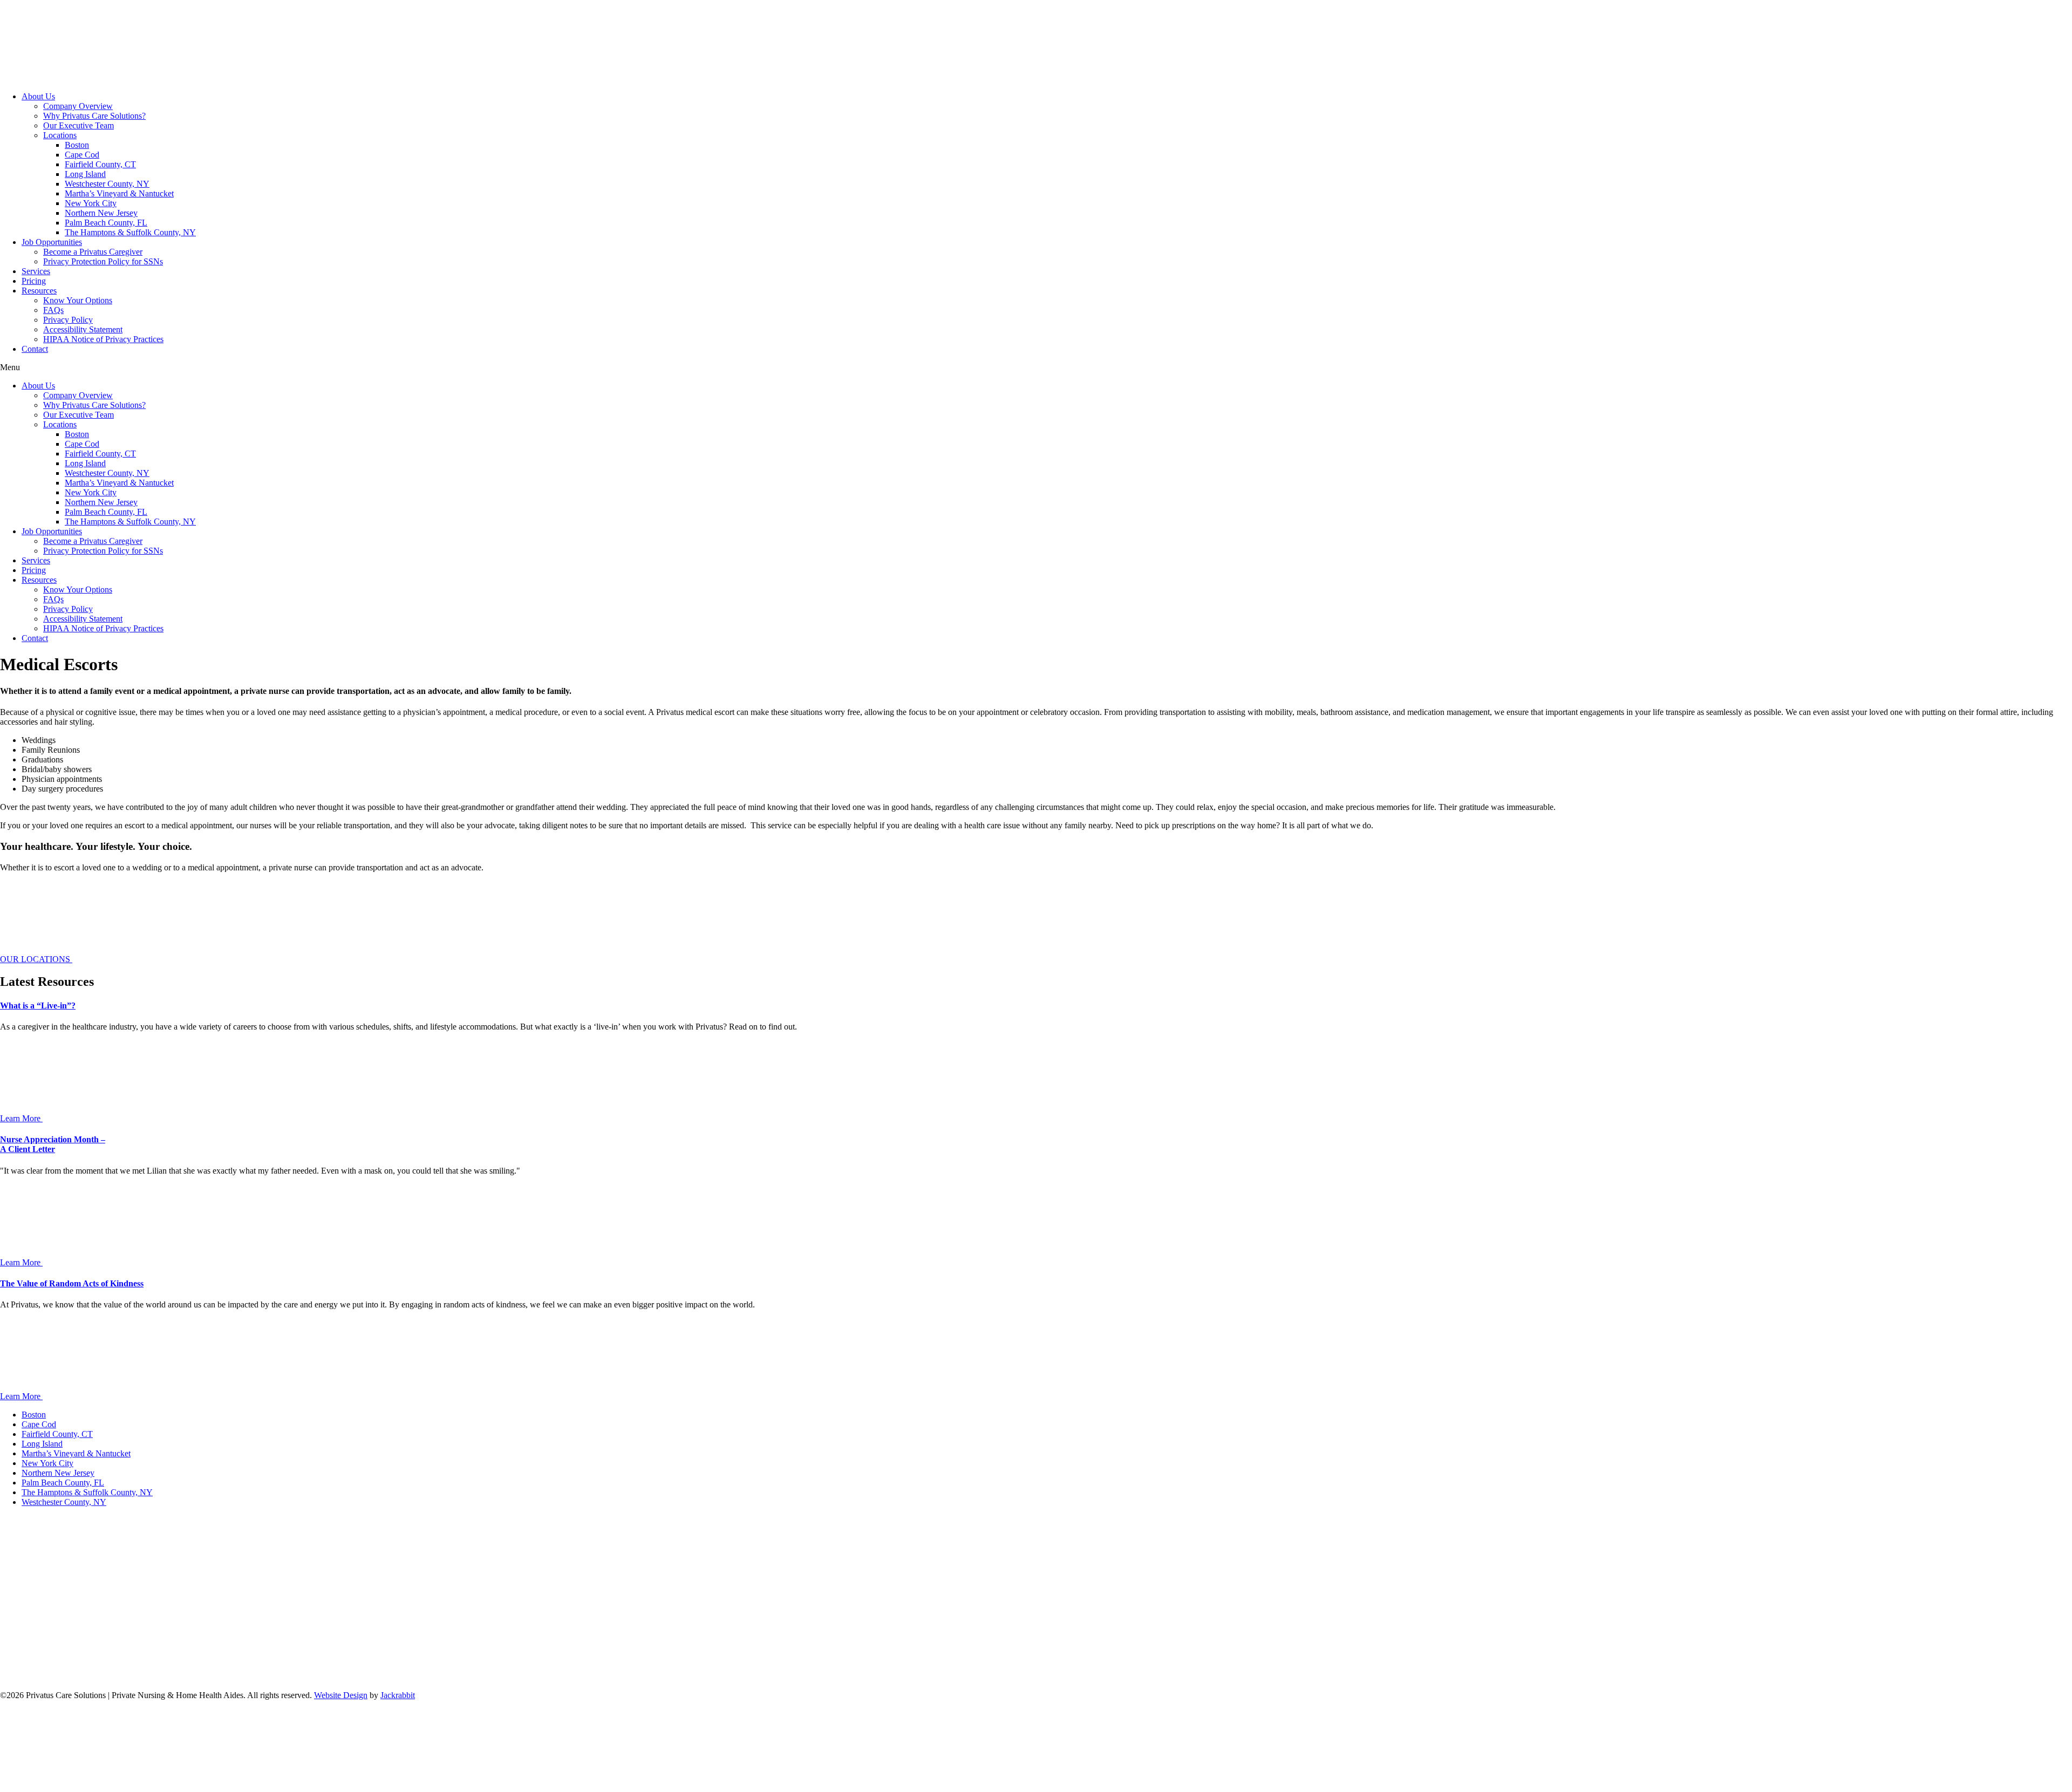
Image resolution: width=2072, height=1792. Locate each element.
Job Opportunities (52, 242)
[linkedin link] (409, 1677)
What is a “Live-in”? (38, 1006)
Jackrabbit (398, 1695)
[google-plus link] (245, 1677)
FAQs (53, 310)
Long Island (85, 174)
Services (36, 271)
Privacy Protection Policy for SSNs (103, 261)
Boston (77, 145)
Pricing (34, 281)
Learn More (21, 1118)
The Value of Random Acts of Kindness (72, 1283)
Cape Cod (82, 155)
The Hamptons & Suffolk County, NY (130, 232)
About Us (38, 96)
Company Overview (78, 106)
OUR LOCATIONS (36, 959)
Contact (35, 349)
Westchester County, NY (107, 184)
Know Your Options (78, 300)
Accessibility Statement (83, 329)
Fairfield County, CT (100, 164)
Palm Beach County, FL (106, 223)
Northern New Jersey (101, 213)
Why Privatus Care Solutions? (94, 116)
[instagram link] (737, 1677)
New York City (91, 203)
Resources (39, 291)
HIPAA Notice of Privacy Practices (103, 339)
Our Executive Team (79, 125)
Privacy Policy (68, 320)
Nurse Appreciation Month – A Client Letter (53, 1144)
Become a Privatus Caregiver (93, 252)
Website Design (341, 1695)
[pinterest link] (573, 1677)
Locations (60, 135)
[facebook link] (81, 1677)
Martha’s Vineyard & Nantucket (119, 193)
